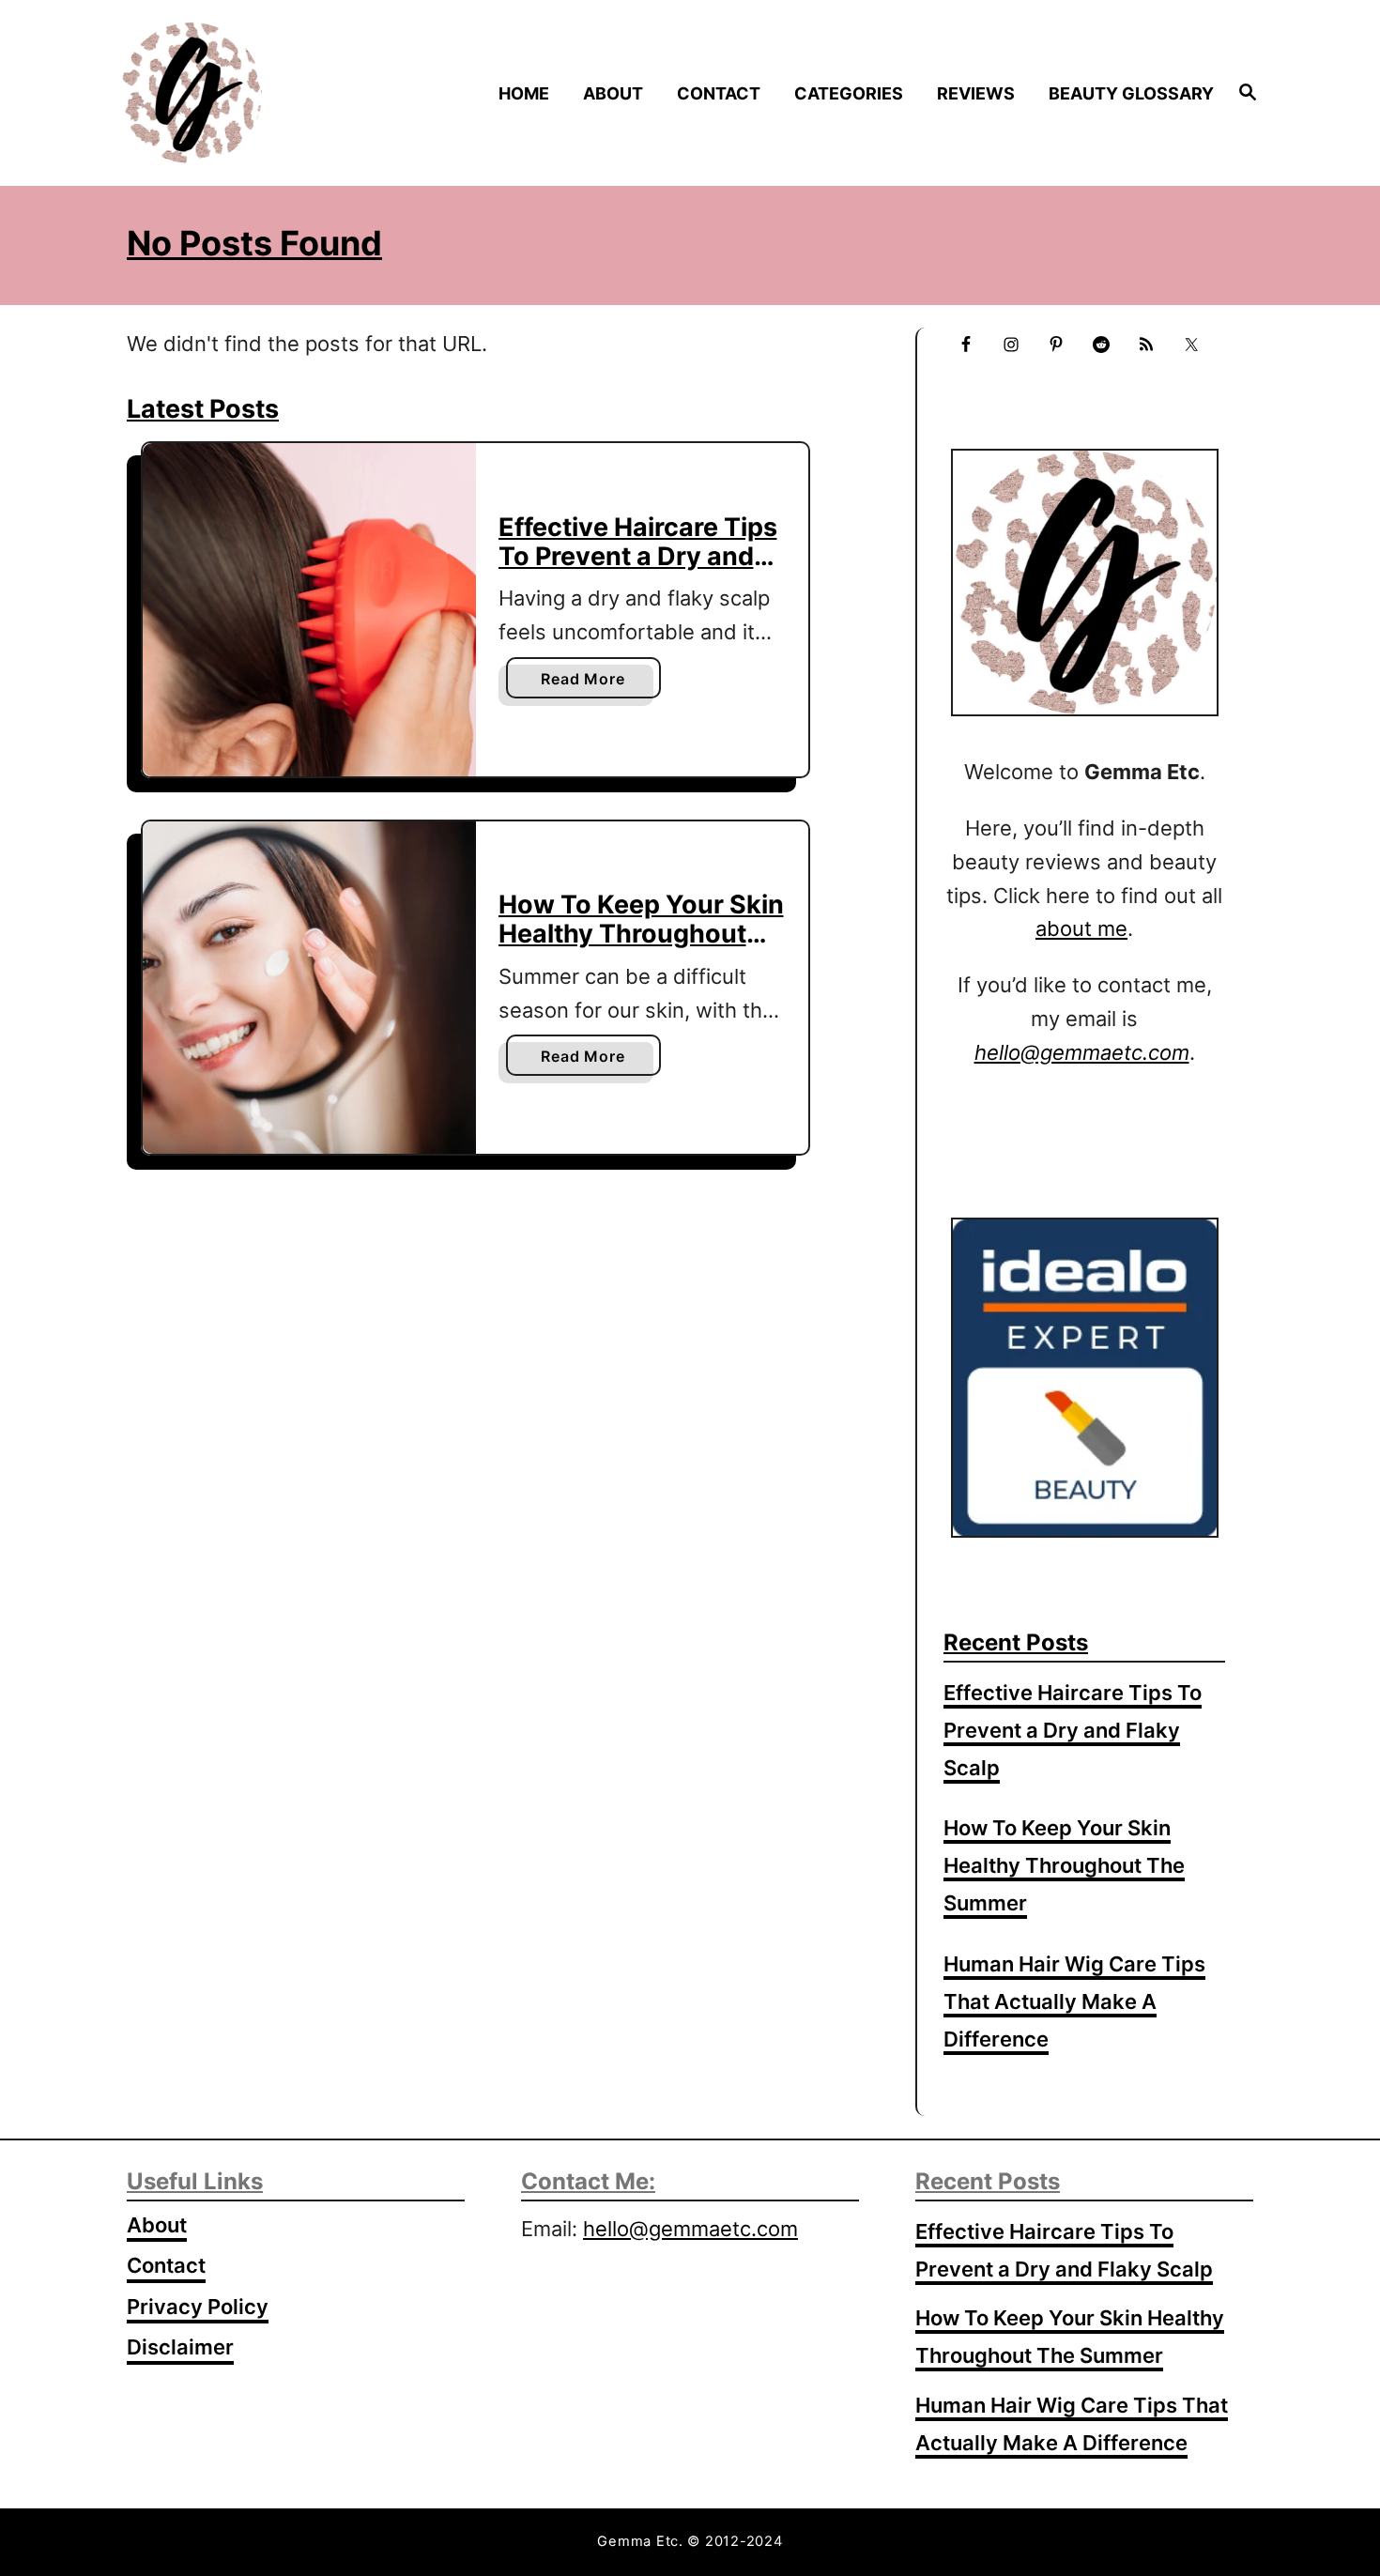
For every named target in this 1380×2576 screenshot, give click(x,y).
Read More (588, 683)
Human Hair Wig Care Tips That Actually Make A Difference (1074, 2001)
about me (1081, 928)
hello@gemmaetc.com (690, 2229)
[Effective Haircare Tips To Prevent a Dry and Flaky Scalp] (309, 610)
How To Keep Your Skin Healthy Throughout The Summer (641, 933)
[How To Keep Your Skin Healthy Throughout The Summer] (309, 988)
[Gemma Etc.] (257, 93)
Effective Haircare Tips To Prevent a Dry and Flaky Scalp (638, 556)
